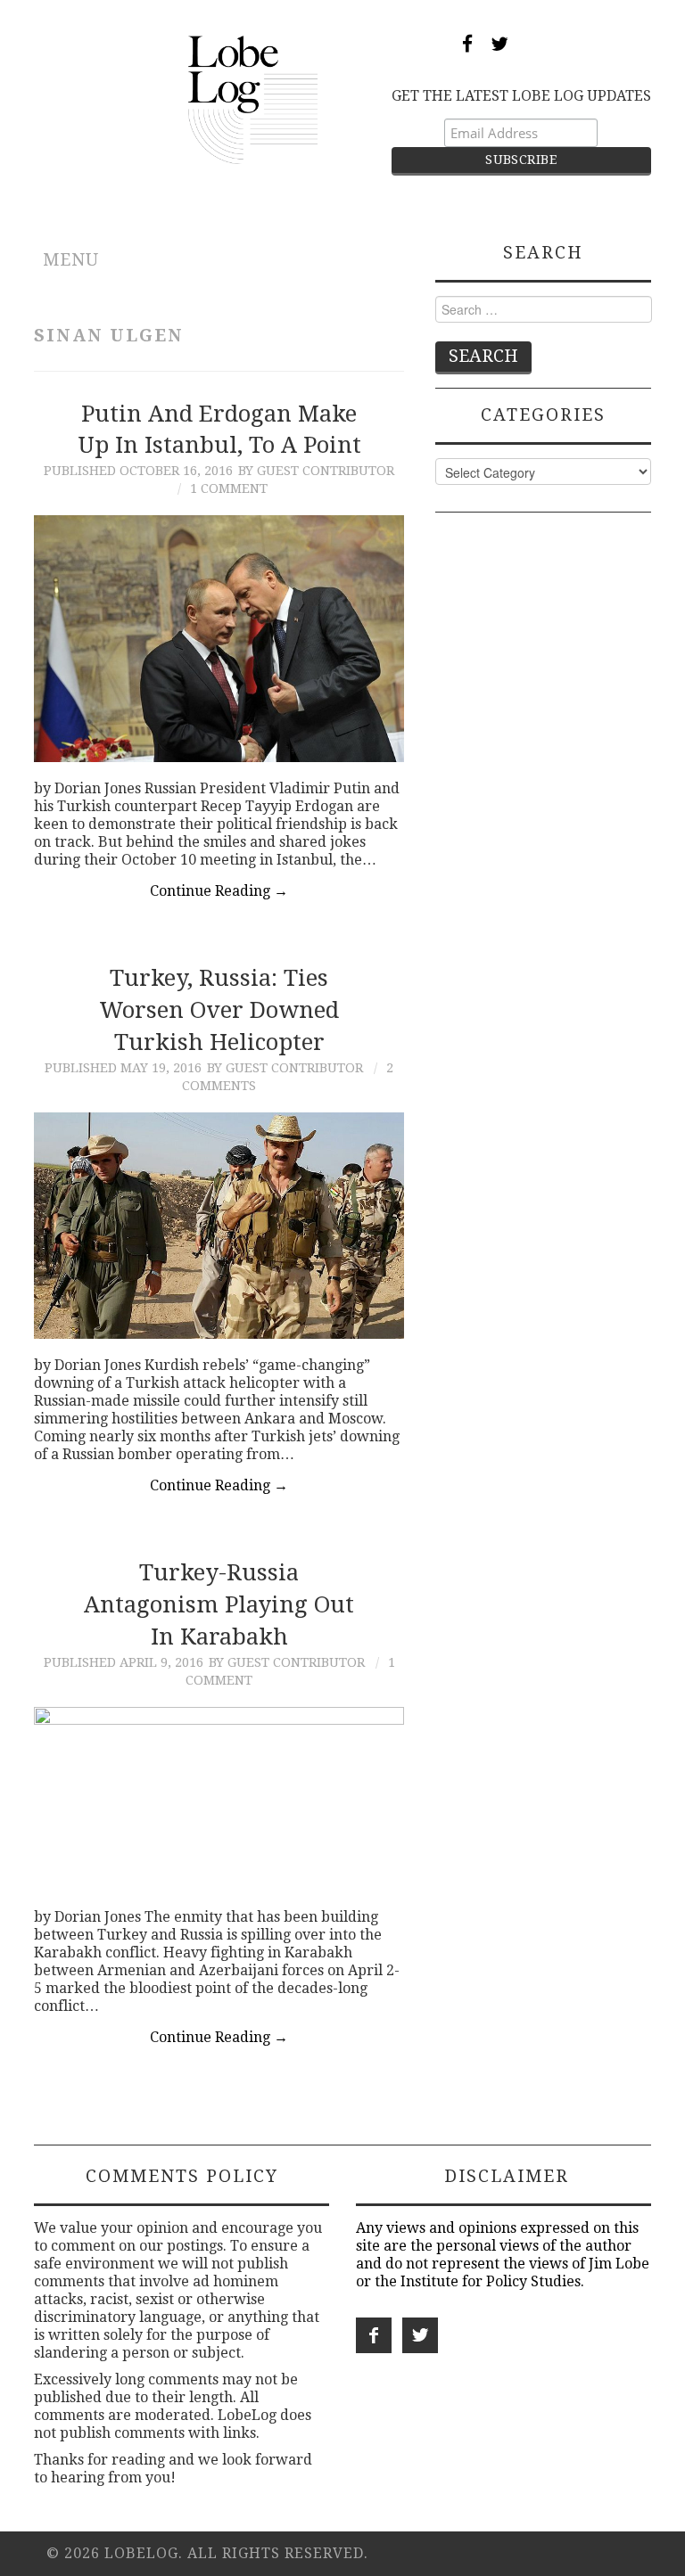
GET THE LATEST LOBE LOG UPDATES (521, 96)
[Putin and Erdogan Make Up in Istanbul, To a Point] (219, 639)
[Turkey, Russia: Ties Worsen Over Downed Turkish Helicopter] (219, 1226)
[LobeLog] (253, 98)
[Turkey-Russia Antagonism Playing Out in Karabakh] (219, 1799)
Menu (71, 260)
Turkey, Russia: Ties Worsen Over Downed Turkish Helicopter (219, 1010)
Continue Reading (219, 891)
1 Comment (229, 488)
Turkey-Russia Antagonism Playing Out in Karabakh (219, 1604)
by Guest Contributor (316, 471)
